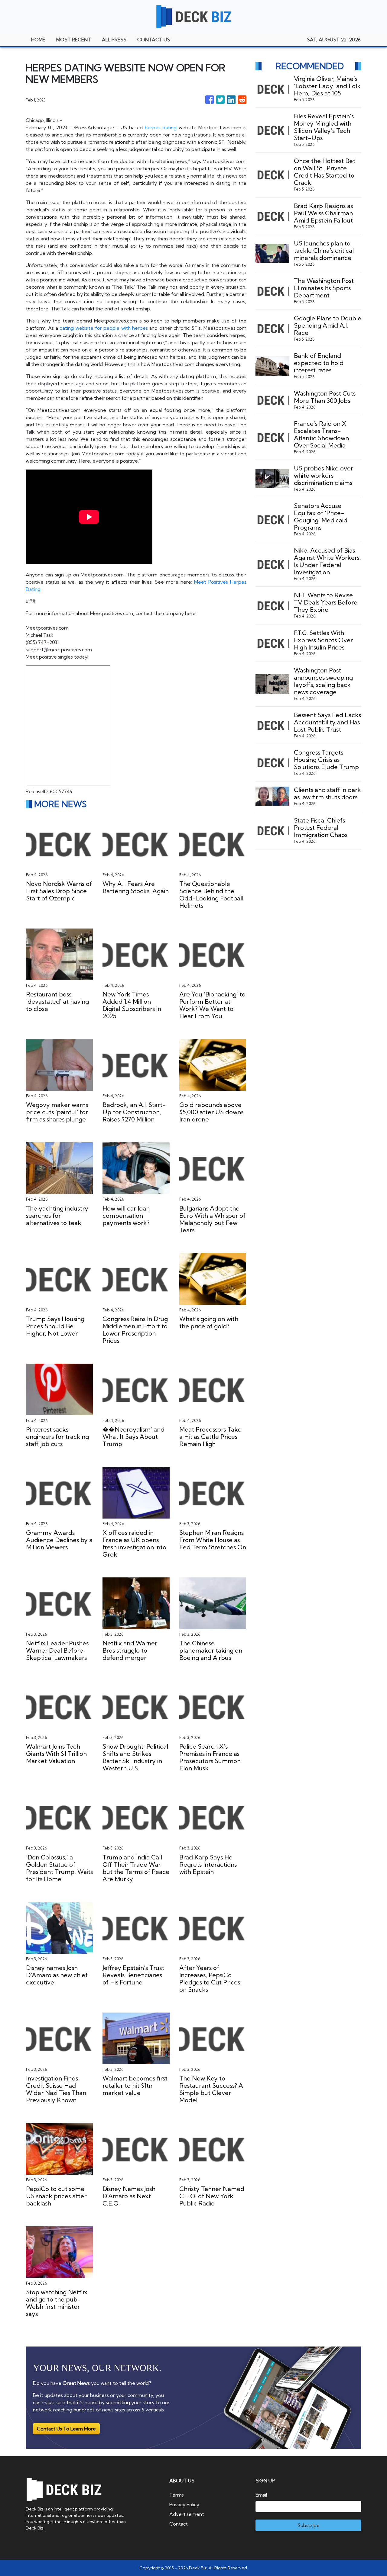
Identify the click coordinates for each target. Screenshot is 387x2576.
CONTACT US (154, 40)
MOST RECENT (74, 40)
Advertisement (187, 2514)
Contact (179, 2524)
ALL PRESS (114, 40)
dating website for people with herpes (104, 328)
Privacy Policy (184, 2504)
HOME (38, 40)
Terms (177, 2495)
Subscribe (309, 2525)
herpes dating (161, 127)
